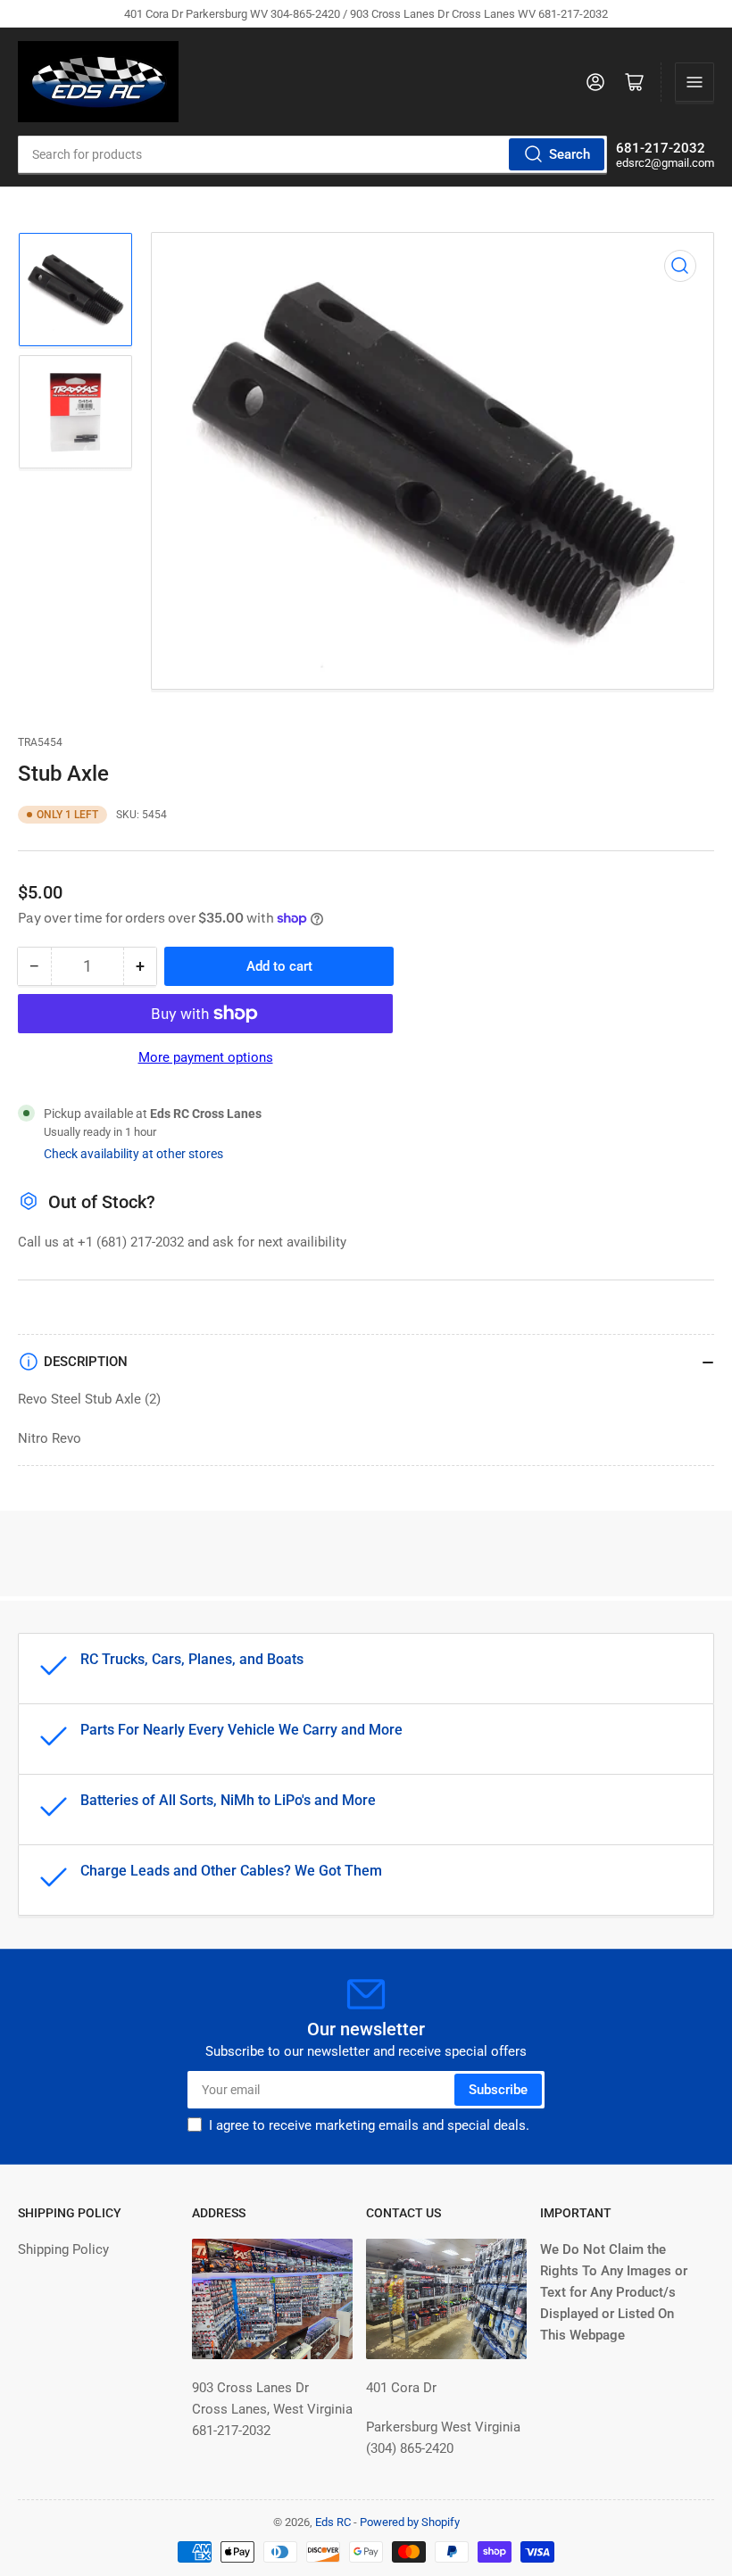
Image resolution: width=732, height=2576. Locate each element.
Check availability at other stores (133, 1154)
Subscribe (498, 2090)
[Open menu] (695, 82)
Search (570, 154)
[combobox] (312, 154)
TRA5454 (40, 742)
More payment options (206, 1057)
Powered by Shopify (410, 2522)
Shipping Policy (63, 2249)
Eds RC (333, 2522)
